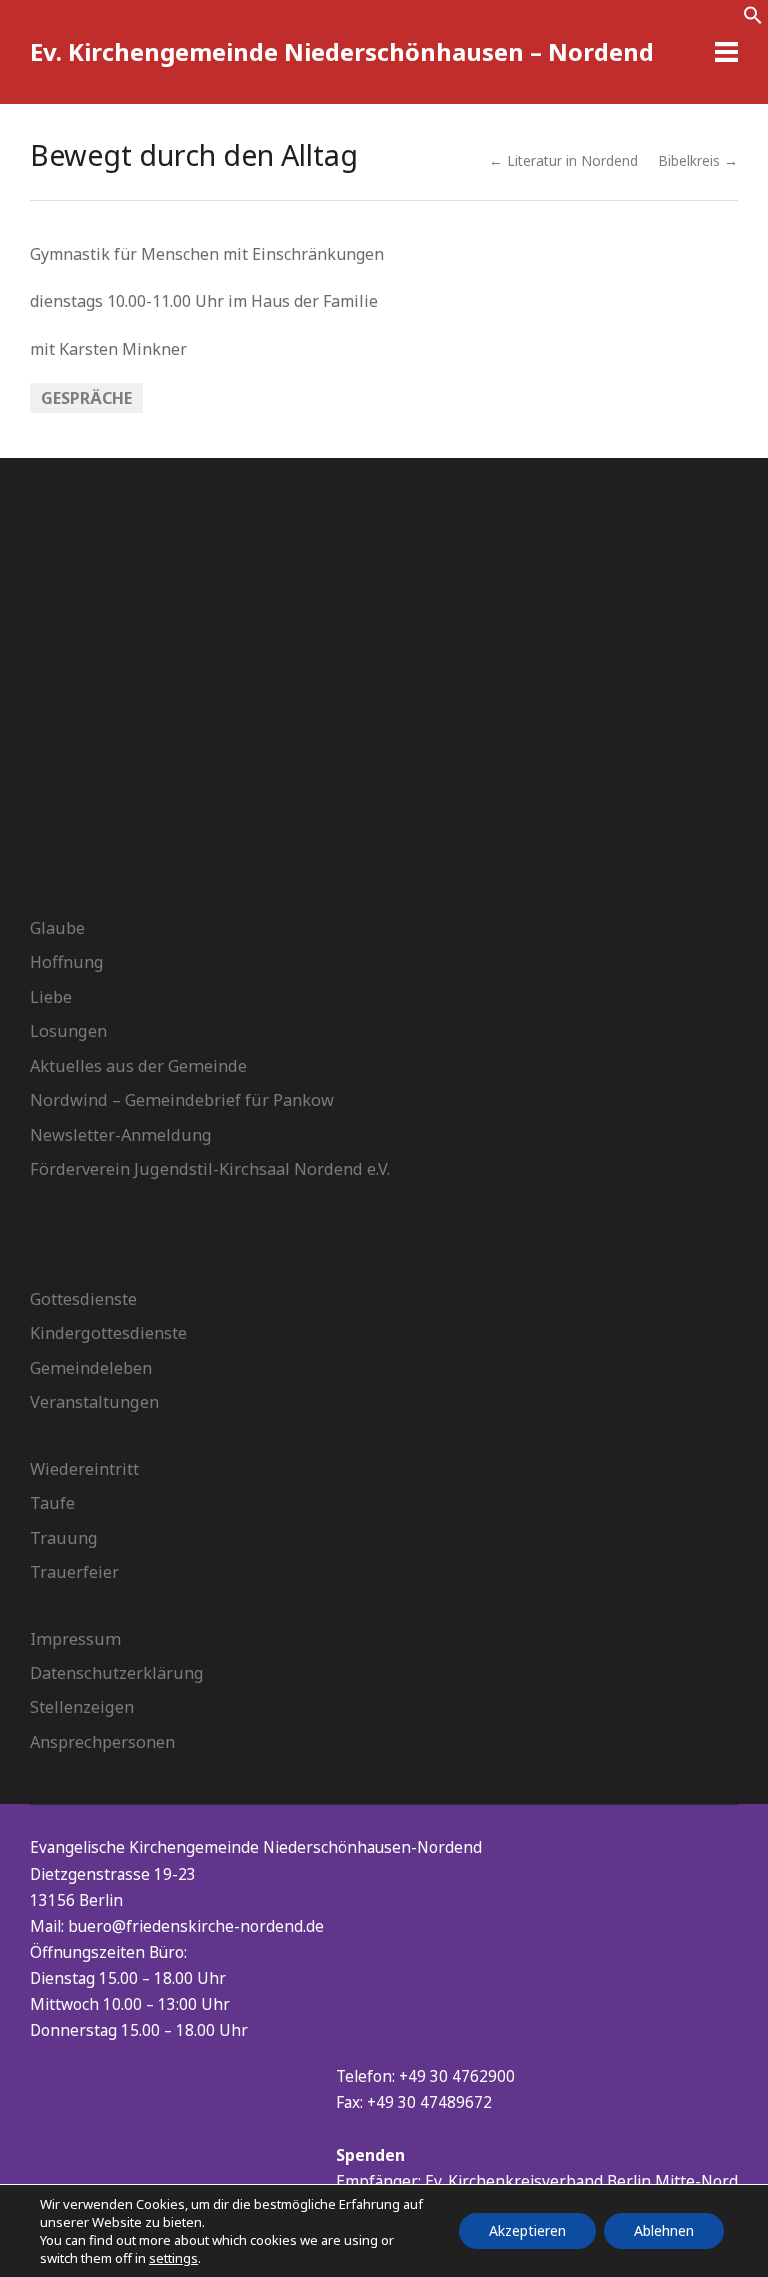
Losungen (68, 1031)
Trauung (64, 1538)
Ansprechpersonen (102, 1742)
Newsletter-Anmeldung (121, 1135)
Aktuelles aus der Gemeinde (138, 1066)
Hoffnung (67, 962)
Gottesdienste (83, 1299)
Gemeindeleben (91, 1368)
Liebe (51, 997)
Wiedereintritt (84, 1469)
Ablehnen (664, 2230)
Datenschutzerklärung (117, 1673)
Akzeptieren (527, 2230)
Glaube (57, 928)
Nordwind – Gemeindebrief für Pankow (182, 1100)
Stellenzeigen (82, 1707)
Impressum (75, 1639)
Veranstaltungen (94, 1402)
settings (173, 2258)
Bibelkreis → (698, 160)
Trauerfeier (74, 1572)
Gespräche (86, 398)
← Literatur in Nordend (563, 160)
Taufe (52, 1503)
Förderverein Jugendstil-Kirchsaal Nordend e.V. (210, 1169)
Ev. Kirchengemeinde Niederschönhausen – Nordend (342, 51)
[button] (753, 19)
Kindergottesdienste (108, 1333)
